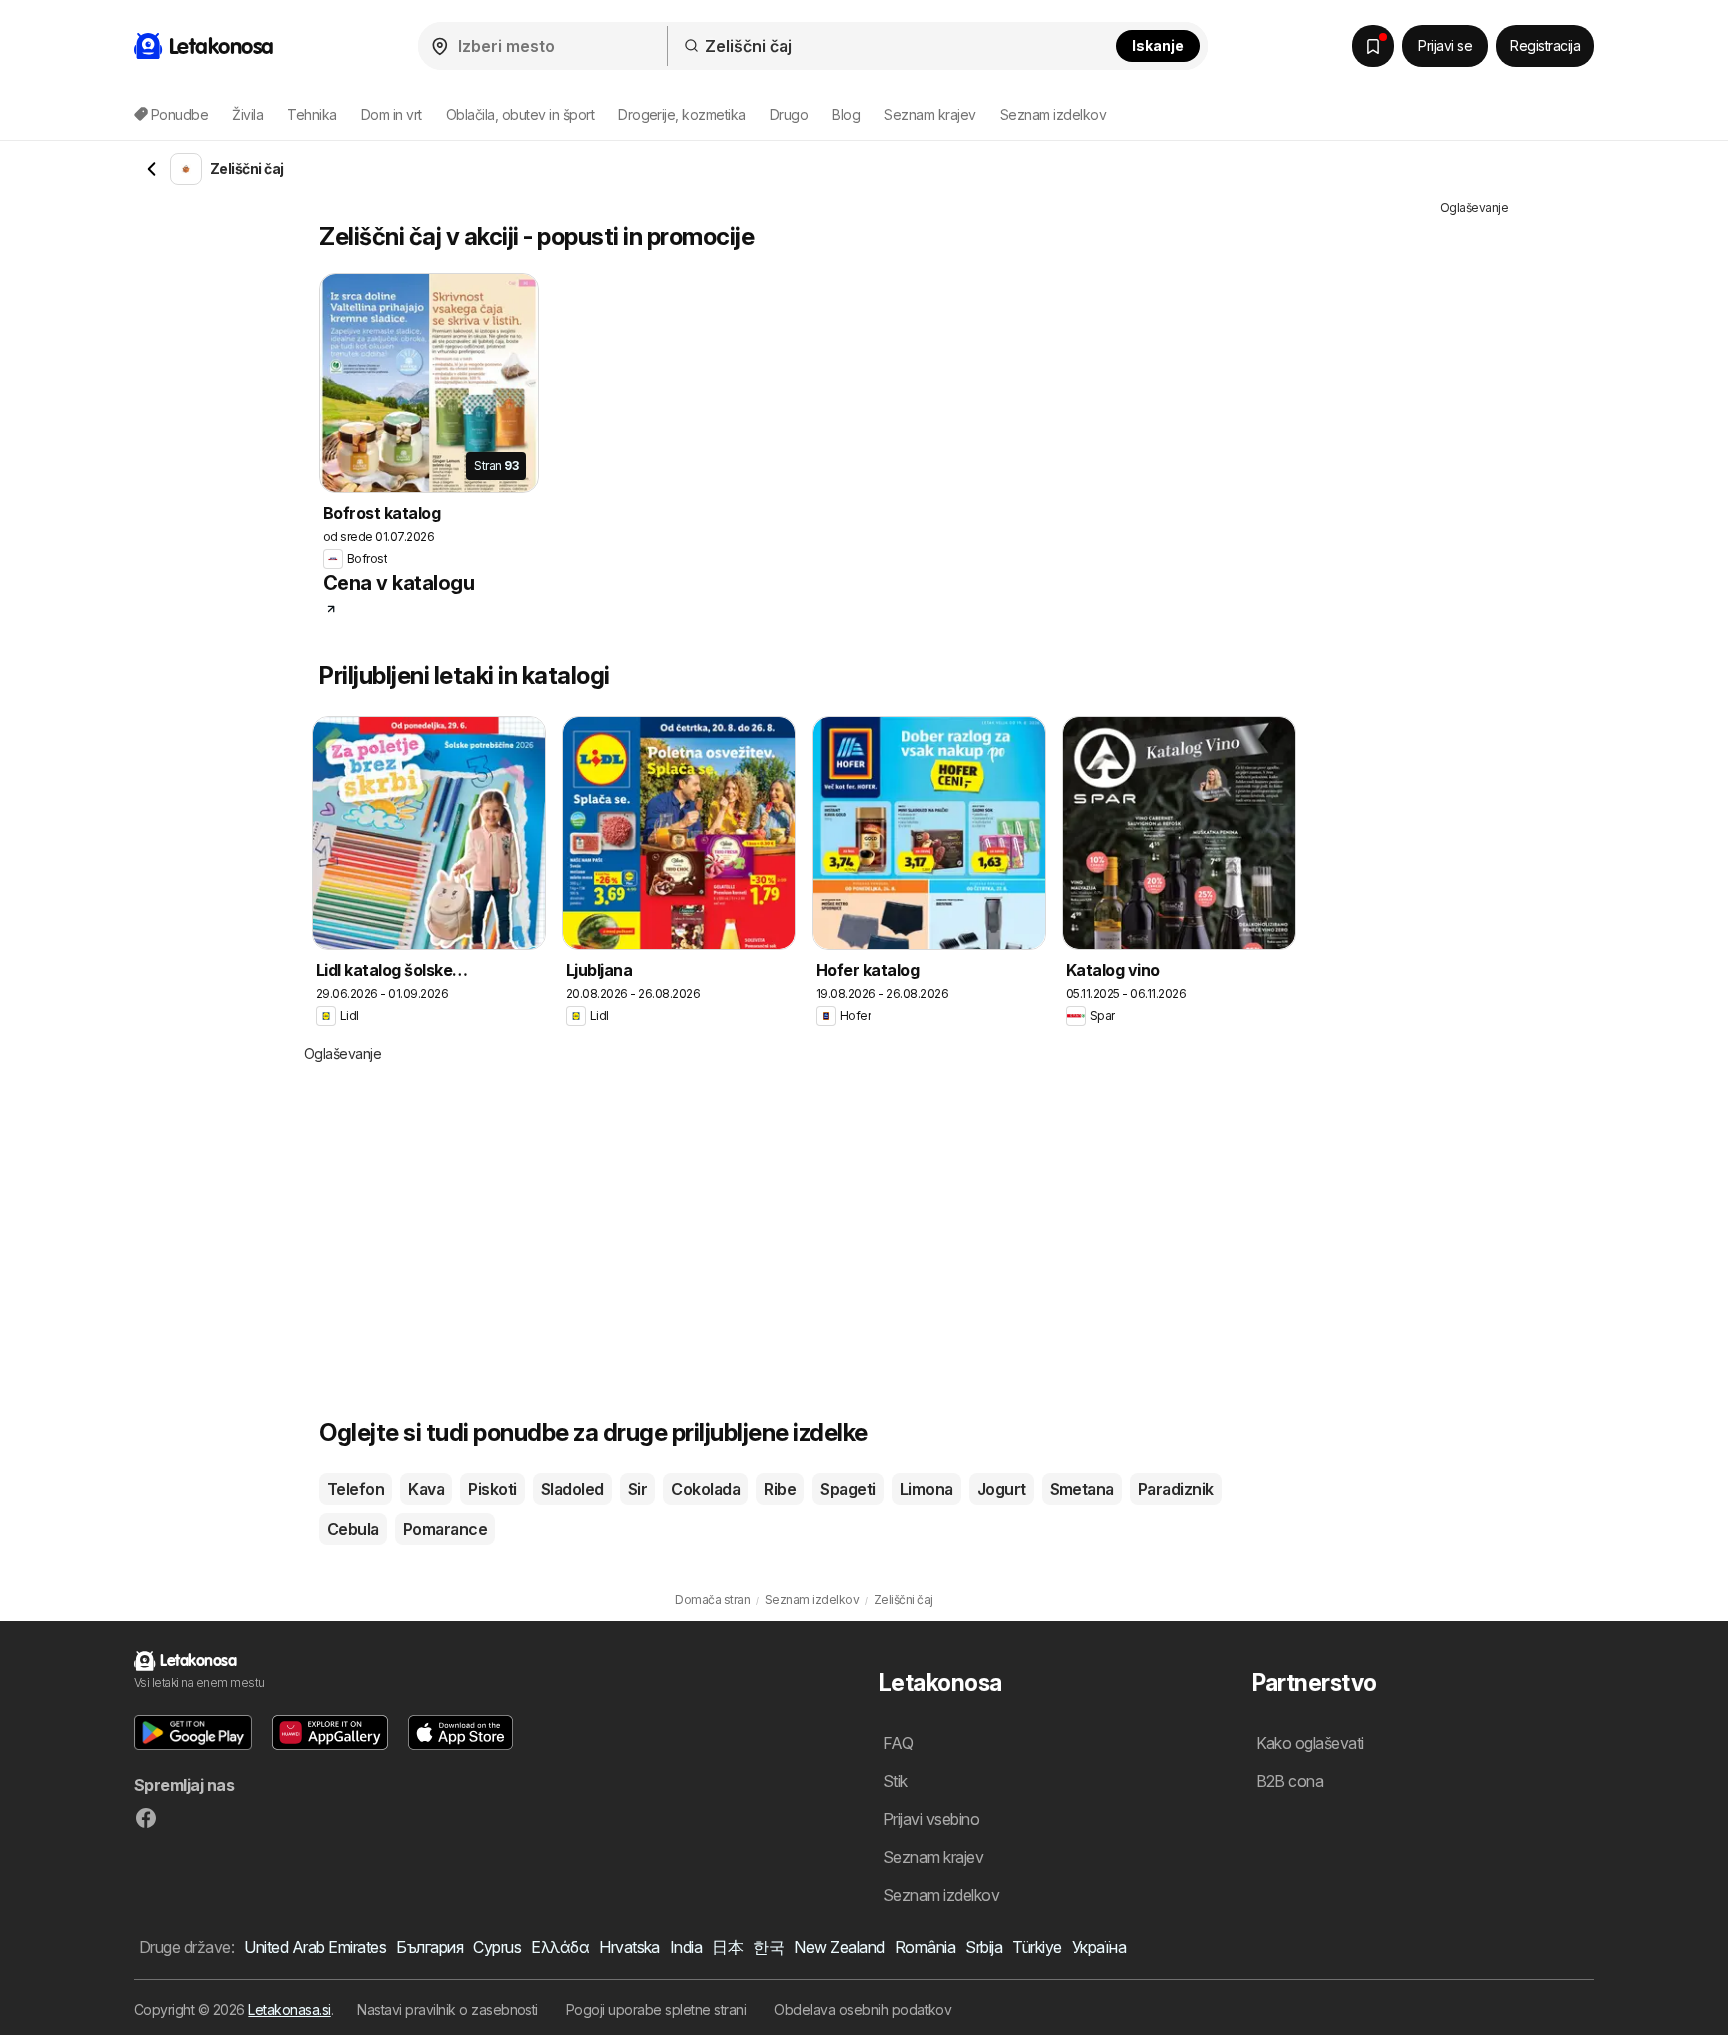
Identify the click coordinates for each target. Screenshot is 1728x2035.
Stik (895, 1781)
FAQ (898, 1743)
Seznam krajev (929, 114)
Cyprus (497, 1947)
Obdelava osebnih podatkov (862, 2009)
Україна (1099, 1947)
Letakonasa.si (289, 2009)
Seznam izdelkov (1053, 114)
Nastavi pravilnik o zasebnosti (447, 2009)
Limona (926, 1489)
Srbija (983, 1947)
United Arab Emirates (315, 1947)
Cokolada (705, 1489)
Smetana (1082, 1489)
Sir (637, 1489)
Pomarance (445, 1529)
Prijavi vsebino (931, 1819)
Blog (846, 114)
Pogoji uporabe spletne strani (656, 2009)
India (686, 1947)
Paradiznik (1176, 1489)
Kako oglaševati (1310, 1743)
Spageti (847, 1489)
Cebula (353, 1529)
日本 (727, 1947)
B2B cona (1290, 1781)
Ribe (780, 1489)
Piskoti (492, 1489)
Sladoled (572, 1489)
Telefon (355, 1489)
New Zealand (839, 1947)
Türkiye (1036, 1947)
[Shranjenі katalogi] (1373, 46)
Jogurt (1001, 1489)
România (925, 1947)
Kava (426, 1489)
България (429, 1947)
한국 (768, 1947)
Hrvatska (629, 1947)
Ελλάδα (560, 1947)
